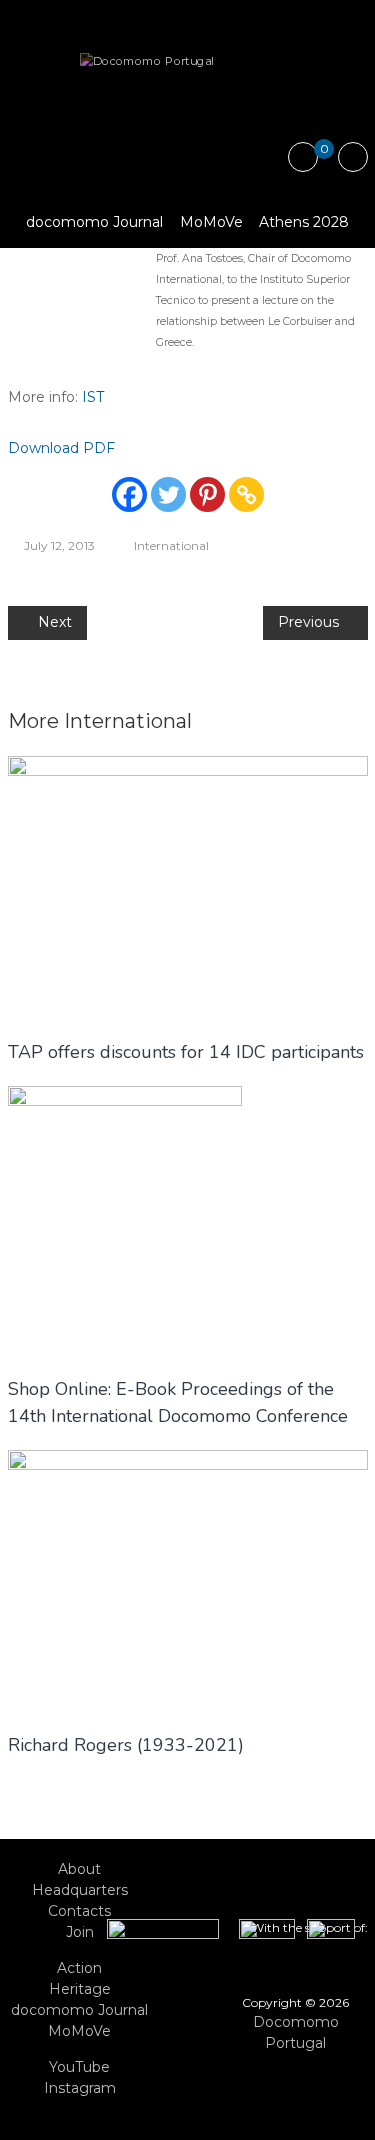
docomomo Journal (94, 222)
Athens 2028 (304, 222)
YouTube (79, 2067)
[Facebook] (129, 494)
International (171, 545)
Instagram (80, 2088)
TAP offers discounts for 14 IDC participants (186, 1052)
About (79, 1869)
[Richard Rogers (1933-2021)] (188, 1580)
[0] (302, 158)
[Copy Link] (246, 494)
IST (93, 397)
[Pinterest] (207, 494)
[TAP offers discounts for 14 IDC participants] (188, 886)
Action (79, 1968)
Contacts (79, 1911)
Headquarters (80, 1890)
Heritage (80, 1989)
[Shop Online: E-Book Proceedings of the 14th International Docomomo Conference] (125, 1219)
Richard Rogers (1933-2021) (126, 1745)
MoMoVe (211, 222)
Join (80, 1932)
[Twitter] (168, 494)
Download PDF (61, 448)
